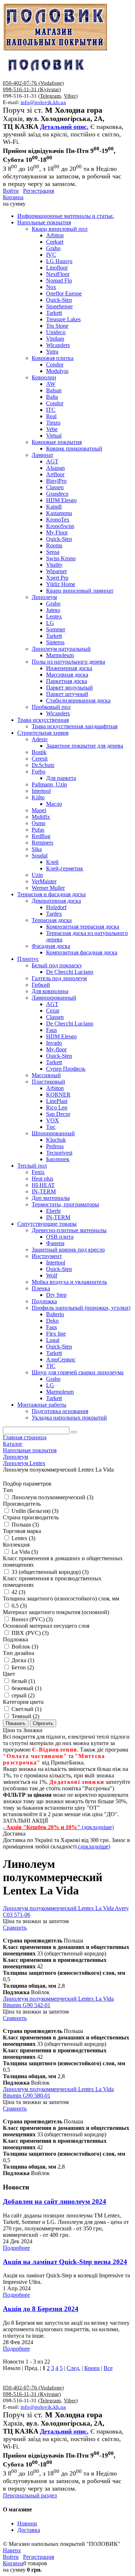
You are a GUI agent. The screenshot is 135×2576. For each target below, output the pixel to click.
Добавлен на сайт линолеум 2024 (55, 2201)
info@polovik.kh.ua (43, 102)
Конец (92, 2368)
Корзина (13, 197)
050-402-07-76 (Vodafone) (33, 83)
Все (108, 2368)
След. (73, 2368)
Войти (11, 191)
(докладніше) (94, 1846)
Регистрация (39, 191)
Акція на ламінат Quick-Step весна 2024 (65, 2262)
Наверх (12, 2550)
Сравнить (15, 1928)
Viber (70, 96)
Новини (27, 2523)
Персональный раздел (30, 2495)
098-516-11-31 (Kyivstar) (32, 89)
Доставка (29, 2530)
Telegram (50, 96)
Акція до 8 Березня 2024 (41, 2309)
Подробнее (16, 2248)
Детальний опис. (64, 127)
